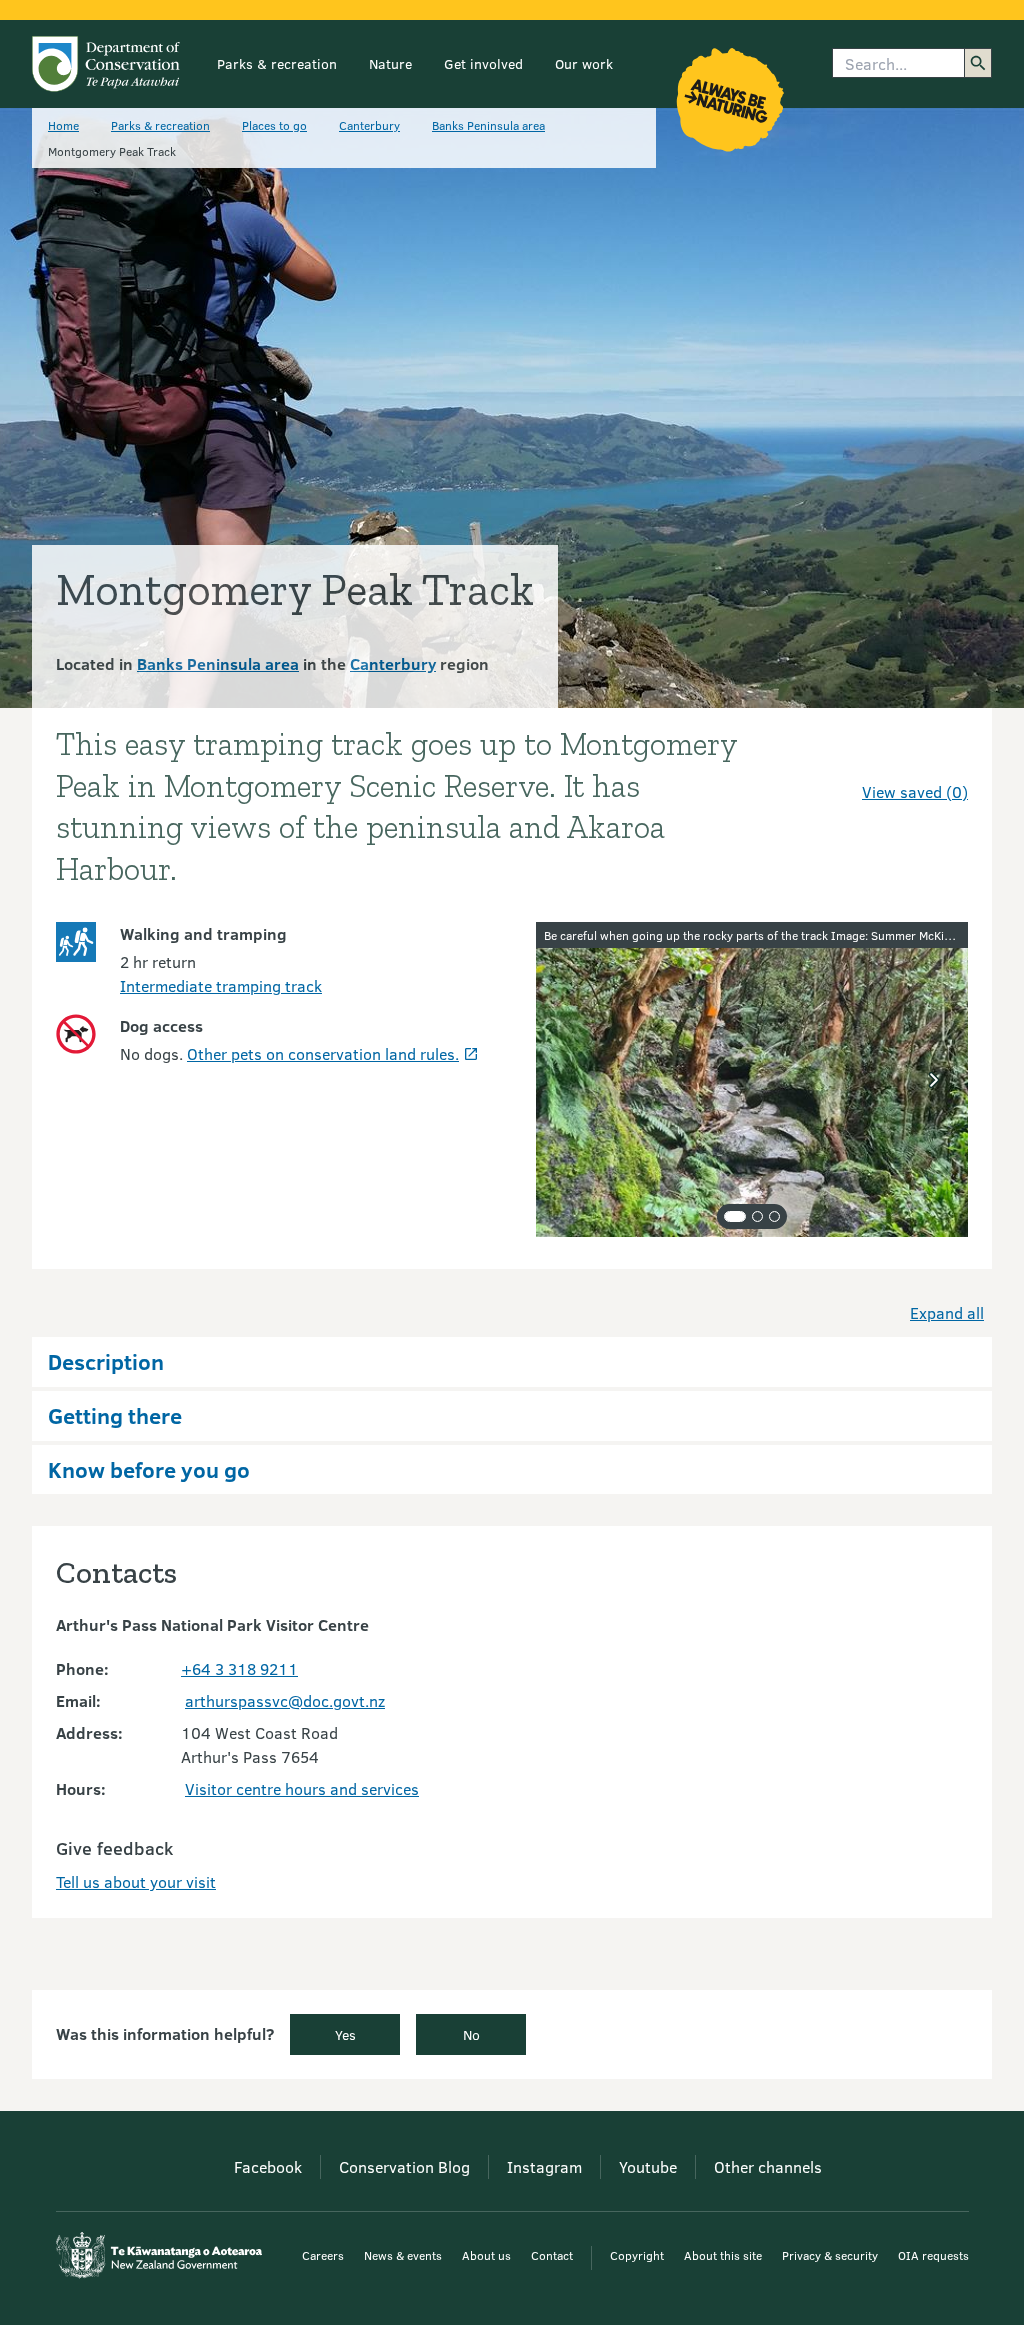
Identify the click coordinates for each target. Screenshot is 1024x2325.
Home (63, 125)
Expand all (947, 1312)
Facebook (268, 2166)
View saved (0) (915, 791)
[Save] (944, 756)
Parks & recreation (277, 63)
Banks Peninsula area (488, 125)
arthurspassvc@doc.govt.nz (285, 1700)
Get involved (483, 63)
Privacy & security (830, 2255)
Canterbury (369, 125)
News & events (403, 2255)
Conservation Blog (404, 2166)
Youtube (648, 2166)
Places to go (274, 125)
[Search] (978, 63)
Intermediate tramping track (221, 985)
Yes (345, 2034)
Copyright (637, 2255)
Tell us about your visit (136, 1881)
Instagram (544, 2166)
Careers (323, 2255)
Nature (390, 63)
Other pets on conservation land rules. (323, 1053)
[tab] (735, 1216)
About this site (723, 2255)
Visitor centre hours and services (302, 1788)
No (471, 2034)
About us (486, 2255)
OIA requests (933, 2255)
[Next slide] (934, 1080)
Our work (584, 63)
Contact (552, 2255)
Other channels (768, 2166)
